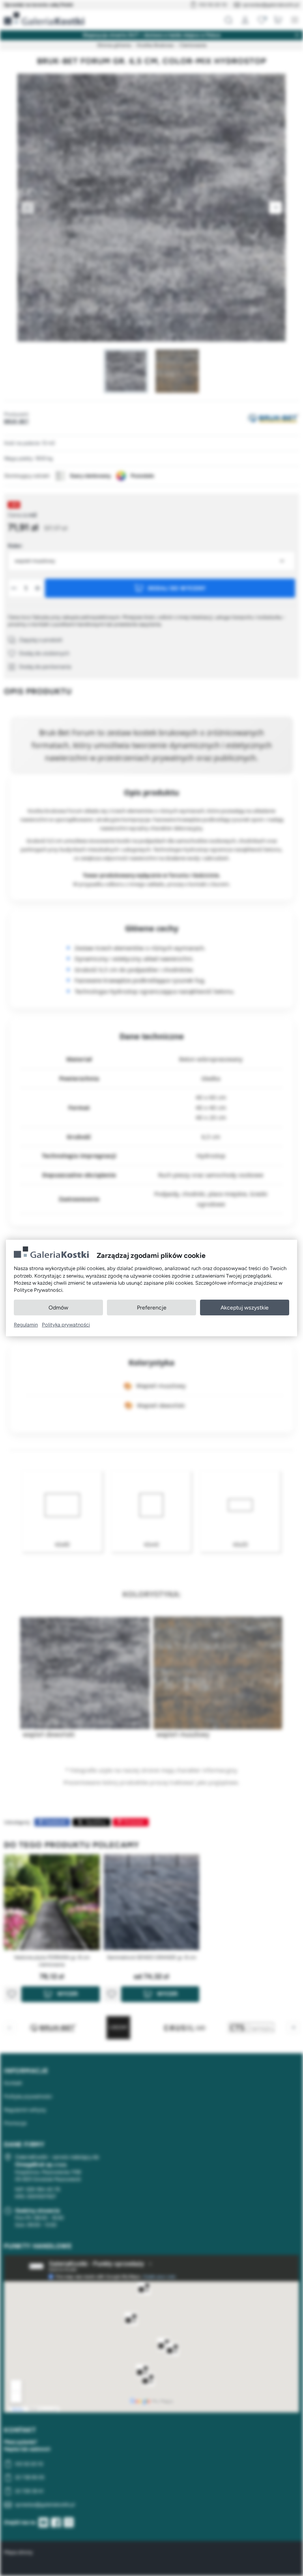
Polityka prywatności (66, 1325)
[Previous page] (28, 208)
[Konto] (245, 20)
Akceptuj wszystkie (245, 1308)
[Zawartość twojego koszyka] (278, 20)
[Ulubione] (262, 20)
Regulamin (26, 1325)
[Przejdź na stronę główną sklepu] (44, 19)
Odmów (58, 1308)
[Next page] (275, 208)
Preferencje (152, 1308)
